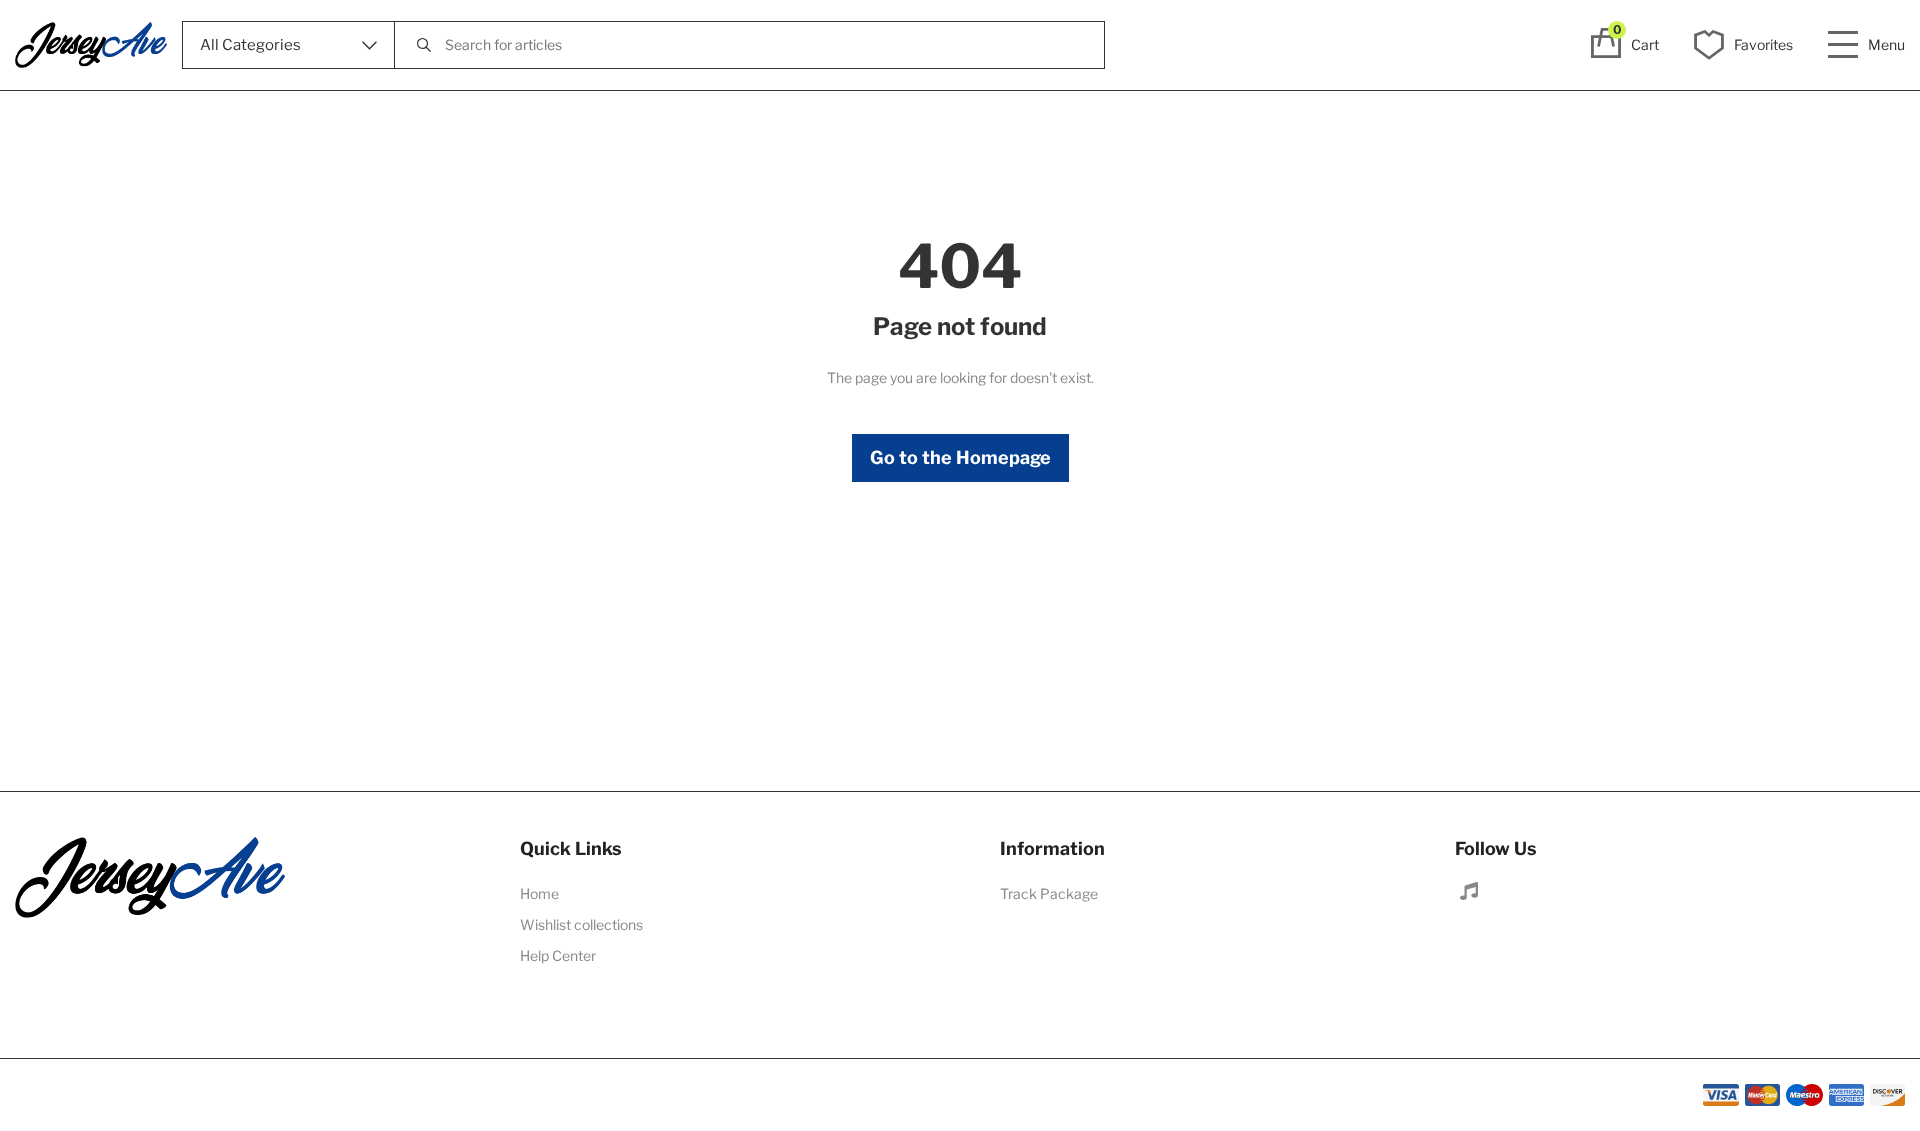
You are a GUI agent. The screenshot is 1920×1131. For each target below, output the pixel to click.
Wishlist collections (581, 924)
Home (539, 893)
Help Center (558, 955)
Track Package (1049, 893)
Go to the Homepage (960, 457)
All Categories (250, 45)
